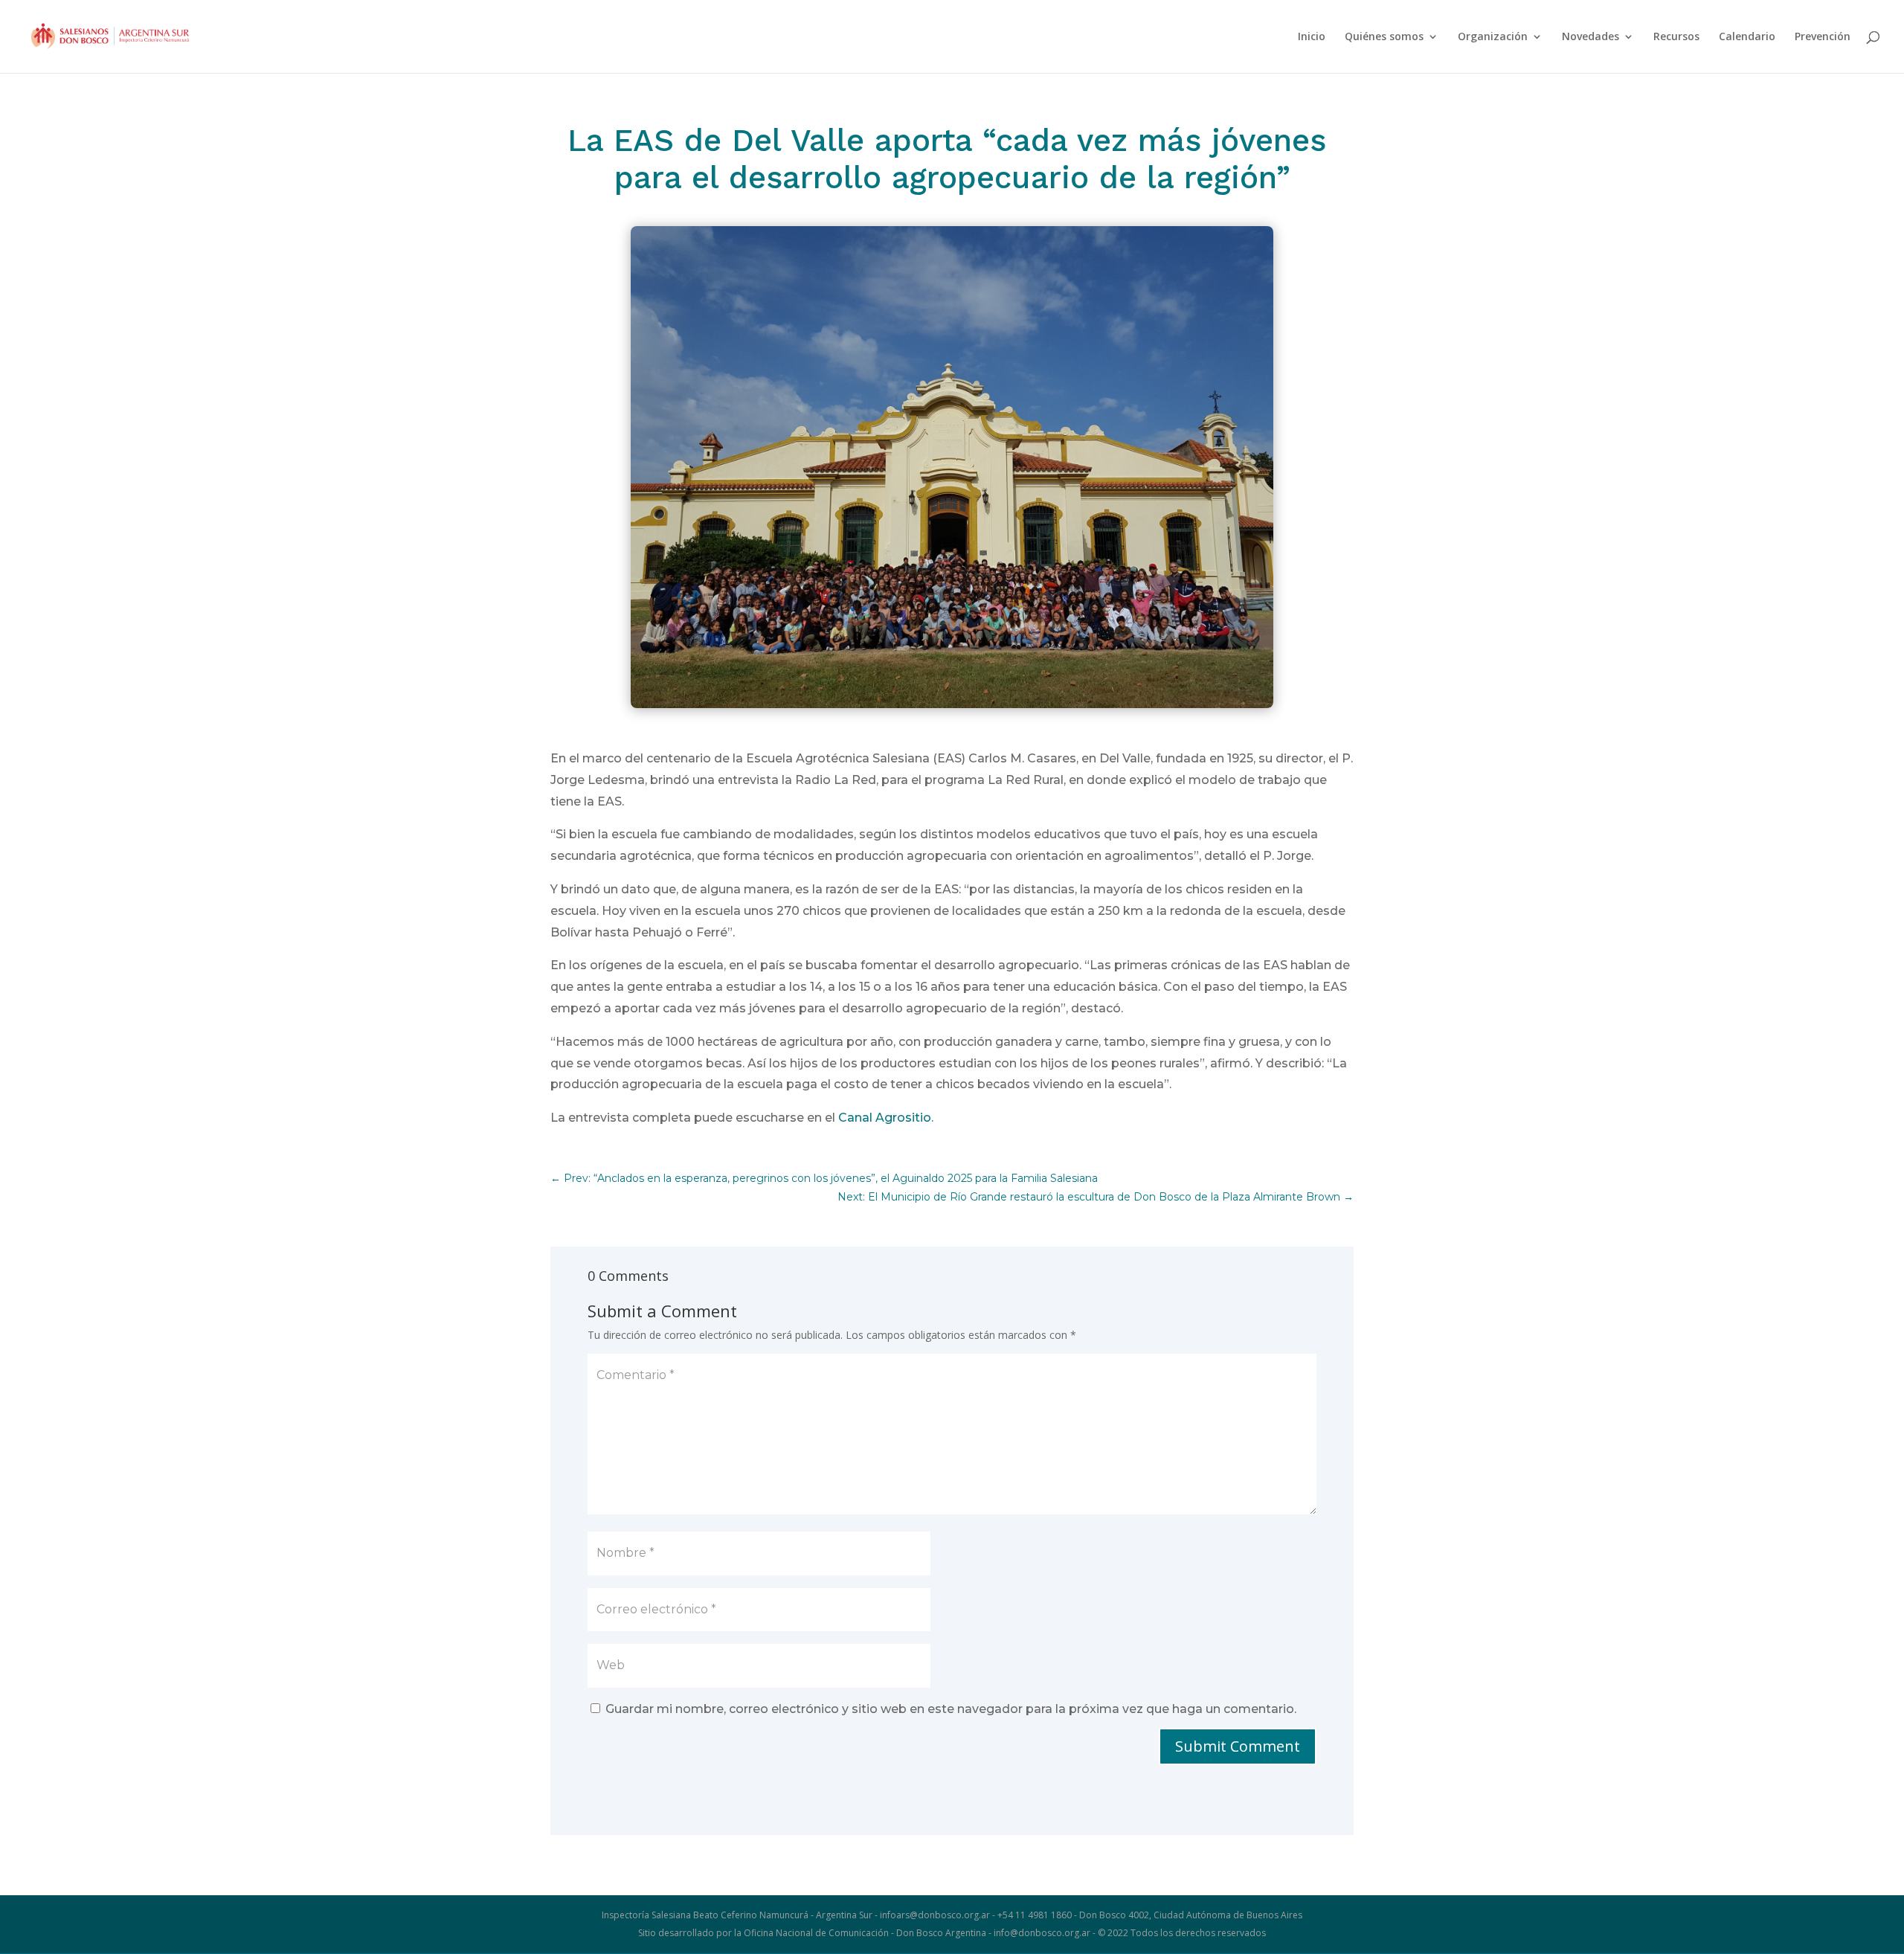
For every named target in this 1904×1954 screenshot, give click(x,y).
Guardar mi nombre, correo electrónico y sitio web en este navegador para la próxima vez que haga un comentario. (951, 1709)
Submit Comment (1238, 1746)
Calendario (1747, 37)
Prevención (1823, 37)
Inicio (1312, 37)
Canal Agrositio (885, 1118)
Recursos (1676, 37)
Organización (1493, 37)
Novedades (1591, 37)
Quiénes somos (1384, 37)
